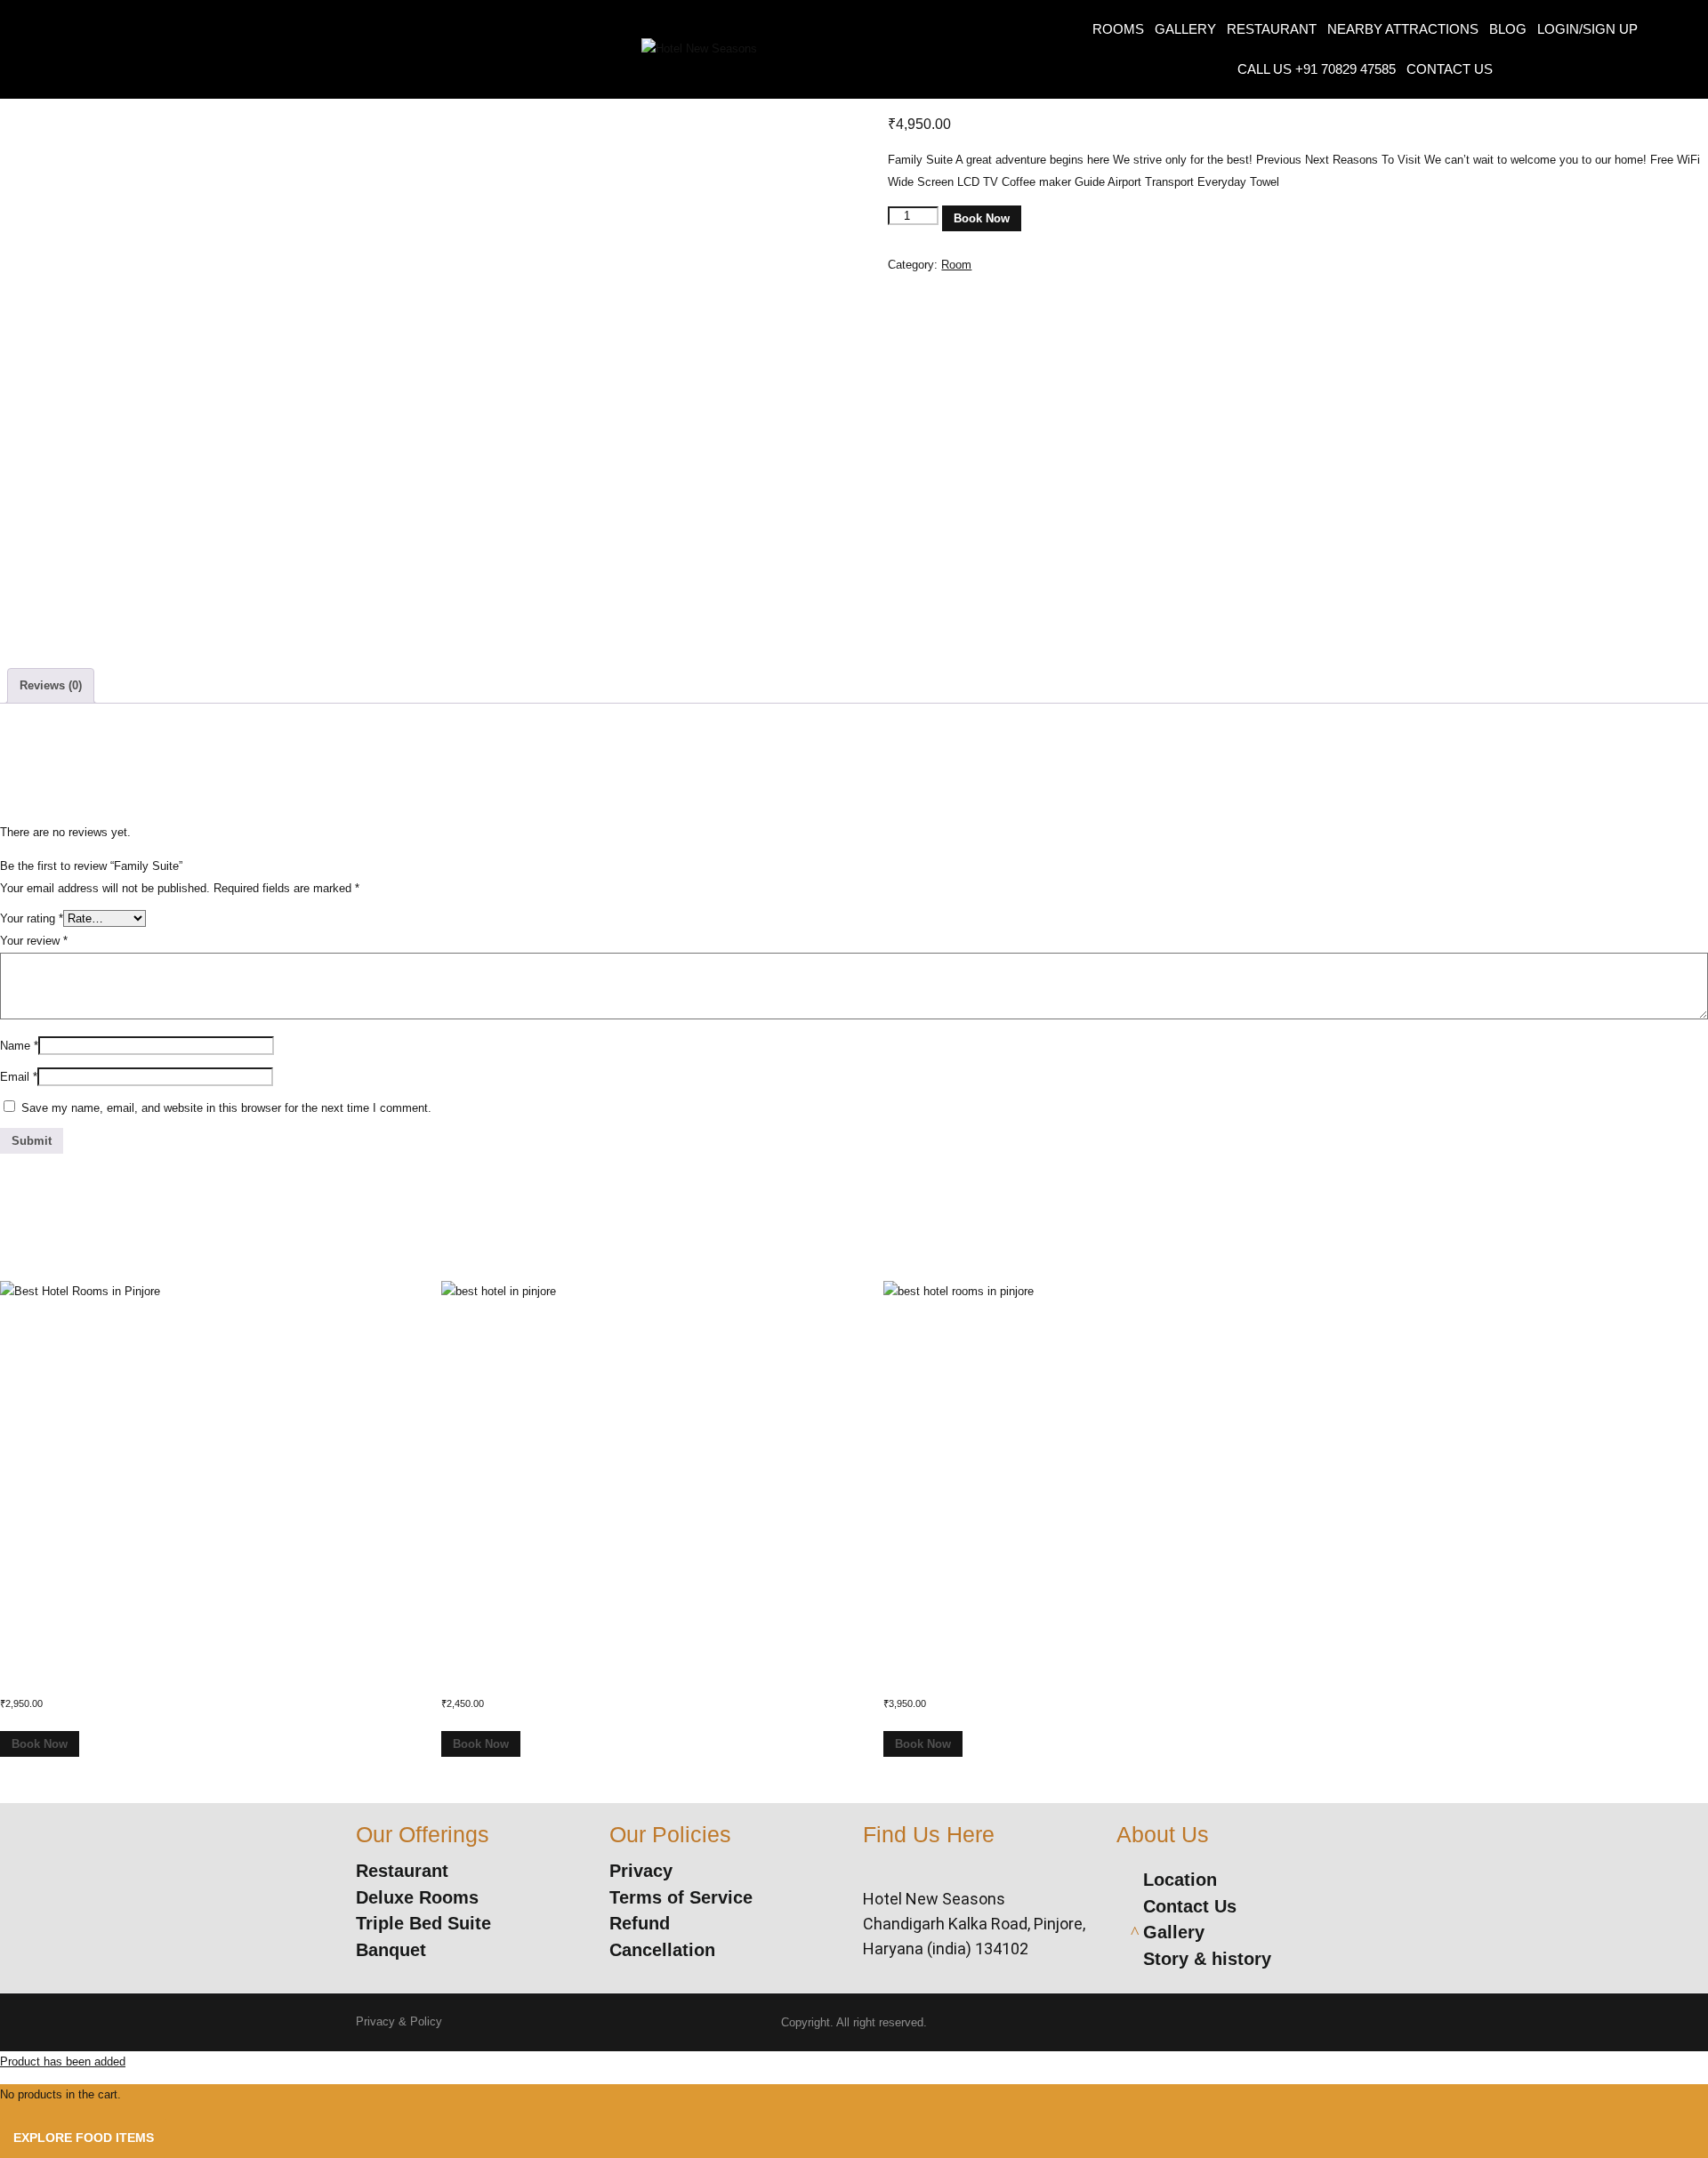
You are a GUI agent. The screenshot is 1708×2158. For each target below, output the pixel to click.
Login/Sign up (1587, 29)
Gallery (1185, 29)
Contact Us (1450, 69)
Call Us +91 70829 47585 (1317, 69)
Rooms (1118, 29)
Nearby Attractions (1403, 29)
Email (19, 1077)
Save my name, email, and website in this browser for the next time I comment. (226, 1108)
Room (956, 265)
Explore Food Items (84, 2138)
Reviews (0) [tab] (51, 685)
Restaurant (1272, 29)
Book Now (982, 218)
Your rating (32, 918)
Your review (34, 941)
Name (19, 1046)
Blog (1508, 29)
